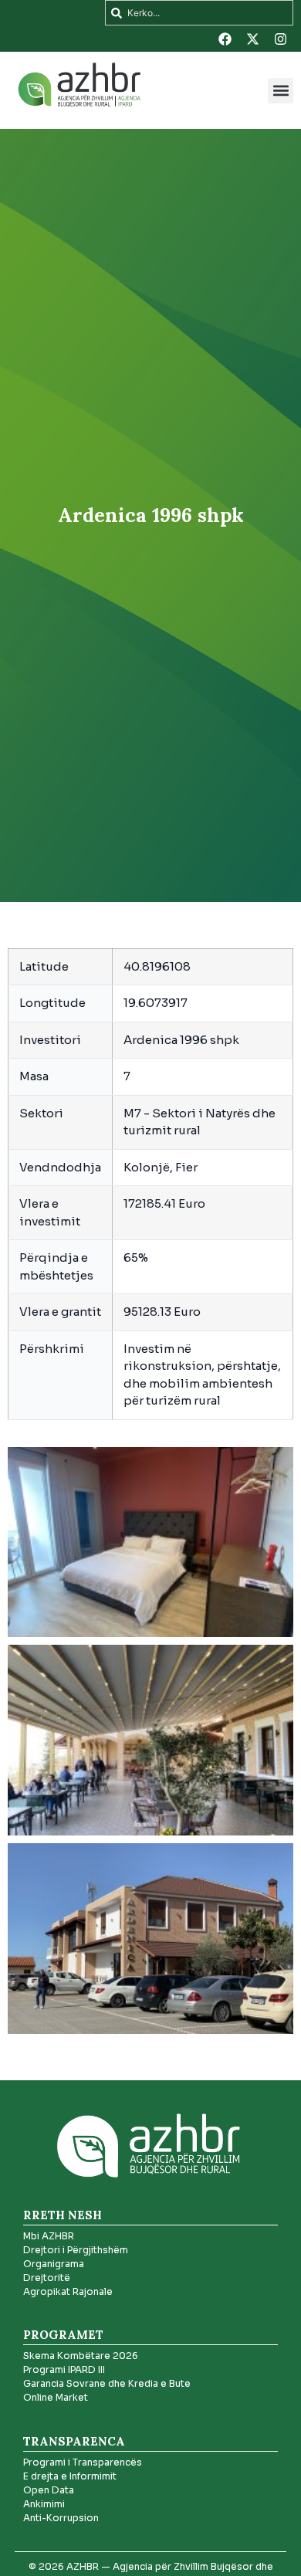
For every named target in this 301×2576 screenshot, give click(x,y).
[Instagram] (280, 39)
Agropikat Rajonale (68, 2291)
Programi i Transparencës (83, 2462)
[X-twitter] (252, 39)
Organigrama (54, 2264)
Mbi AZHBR (49, 2236)
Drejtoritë (47, 2278)
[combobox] (199, 13)
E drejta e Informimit (70, 2476)
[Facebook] (225, 39)
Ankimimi (44, 2504)
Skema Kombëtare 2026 (81, 2356)
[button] (281, 91)
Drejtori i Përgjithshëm (76, 2250)
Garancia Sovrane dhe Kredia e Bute (107, 2383)
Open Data (49, 2490)
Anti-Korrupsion (61, 2518)
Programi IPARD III (64, 2369)
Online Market (56, 2397)
